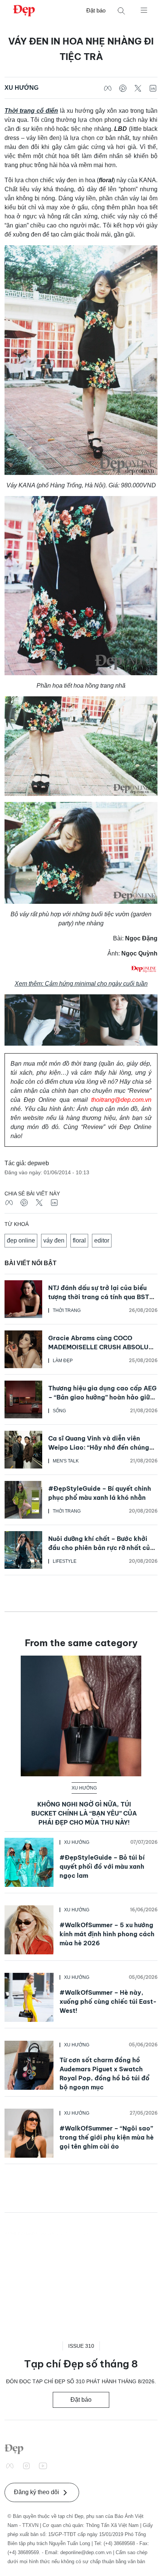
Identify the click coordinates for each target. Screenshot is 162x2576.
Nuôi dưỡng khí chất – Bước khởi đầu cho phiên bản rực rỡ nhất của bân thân (101, 1548)
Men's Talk (66, 1461)
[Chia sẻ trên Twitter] (138, 88)
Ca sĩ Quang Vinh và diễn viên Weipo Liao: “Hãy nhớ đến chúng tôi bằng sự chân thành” (99, 1447)
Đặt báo (96, 10)
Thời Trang (67, 1310)
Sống (59, 1411)
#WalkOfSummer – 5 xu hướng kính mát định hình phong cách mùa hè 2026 (107, 1934)
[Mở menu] (144, 10)
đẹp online (21, 1240)
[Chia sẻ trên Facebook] (108, 88)
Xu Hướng (21, 88)
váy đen (54, 1240)
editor (102, 1240)
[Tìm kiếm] (121, 11)
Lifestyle (65, 1561)
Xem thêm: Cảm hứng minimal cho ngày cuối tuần (81, 984)
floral (79, 1240)
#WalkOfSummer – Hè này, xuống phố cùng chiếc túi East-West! (108, 2002)
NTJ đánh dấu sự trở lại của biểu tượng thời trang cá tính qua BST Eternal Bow (99, 1297)
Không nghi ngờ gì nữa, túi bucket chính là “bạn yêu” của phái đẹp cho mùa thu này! (84, 1813)
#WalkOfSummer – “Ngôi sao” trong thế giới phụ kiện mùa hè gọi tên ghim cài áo (107, 2137)
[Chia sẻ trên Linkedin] (153, 88)
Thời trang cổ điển (31, 111)
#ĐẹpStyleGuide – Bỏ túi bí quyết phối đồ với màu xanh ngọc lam (102, 1866)
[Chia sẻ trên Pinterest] (123, 88)
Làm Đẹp (63, 1361)
